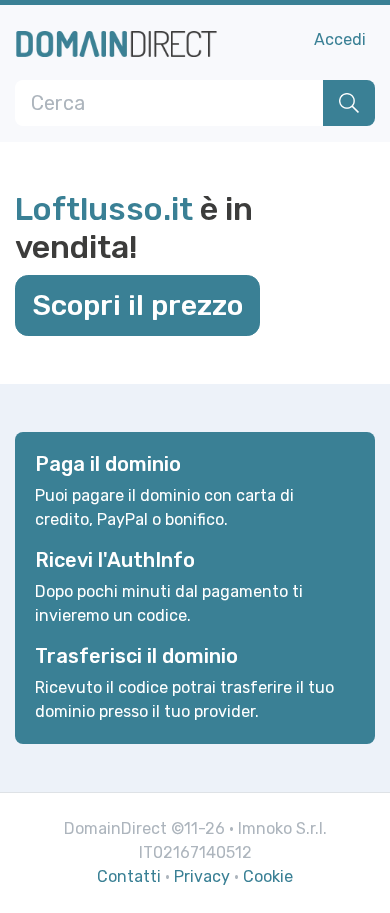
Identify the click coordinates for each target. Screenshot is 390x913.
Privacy (202, 876)
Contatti (129, 876)
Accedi (340, 39)
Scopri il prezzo (137, 305)
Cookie (268, 876)
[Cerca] (349, 103)
